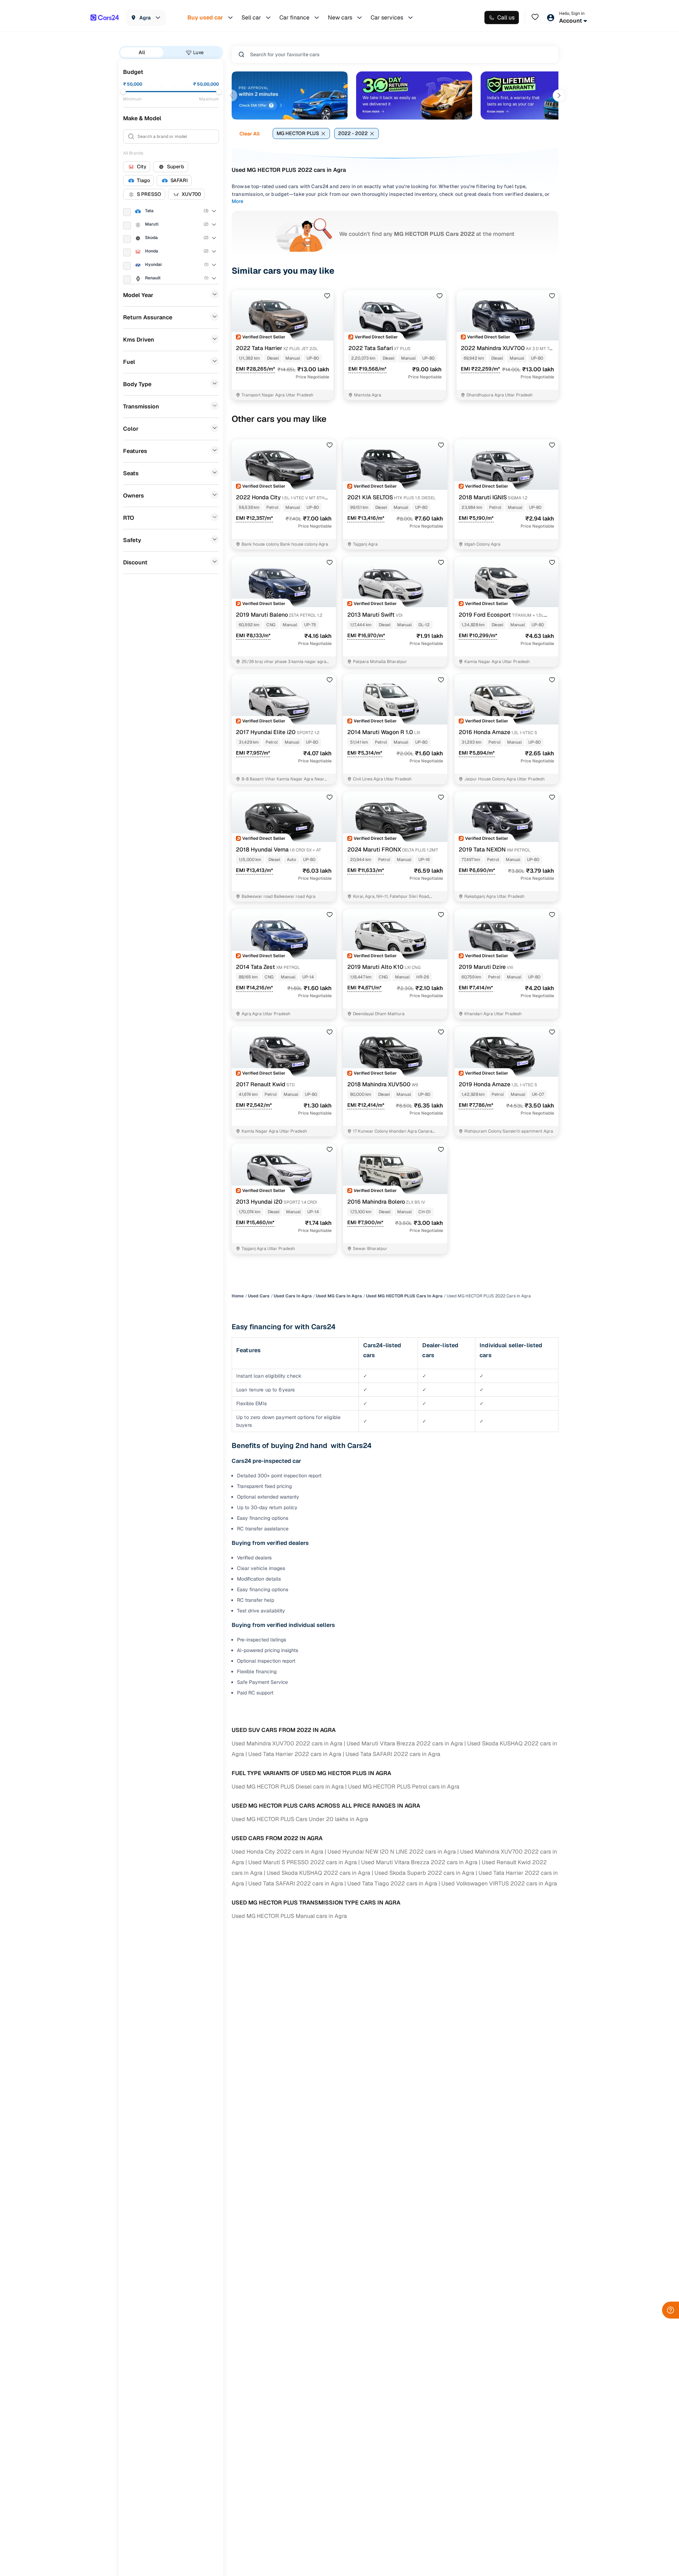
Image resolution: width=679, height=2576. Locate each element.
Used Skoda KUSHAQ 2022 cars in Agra (318, 1873)
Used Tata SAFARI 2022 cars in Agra (393, 1754)
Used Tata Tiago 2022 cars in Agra (392, 1883)
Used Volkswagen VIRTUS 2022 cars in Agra (499, 1883)
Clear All (249, 134)
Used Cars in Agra (293, 1296)
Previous (231, 95)
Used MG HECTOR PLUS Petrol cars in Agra (404, 1787)
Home (238, 1296)
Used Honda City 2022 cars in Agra (277, 1852)
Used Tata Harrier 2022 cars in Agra (295, 1754)
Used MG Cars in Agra (339, 1296)
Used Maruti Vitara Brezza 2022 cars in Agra (405, 1743)
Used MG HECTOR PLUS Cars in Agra (404, 1296)
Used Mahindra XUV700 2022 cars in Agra (287, 1743)
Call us (506, 18)
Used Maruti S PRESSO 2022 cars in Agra (303, 1862)
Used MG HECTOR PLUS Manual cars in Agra (289, 1916)
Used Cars (259, 1296)
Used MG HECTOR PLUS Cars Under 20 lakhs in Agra (300, 1819)
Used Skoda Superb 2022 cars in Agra (424, 1873)
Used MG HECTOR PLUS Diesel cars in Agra (288, 1787)
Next (559, 95)
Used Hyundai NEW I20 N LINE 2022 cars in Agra (392, 1852)
